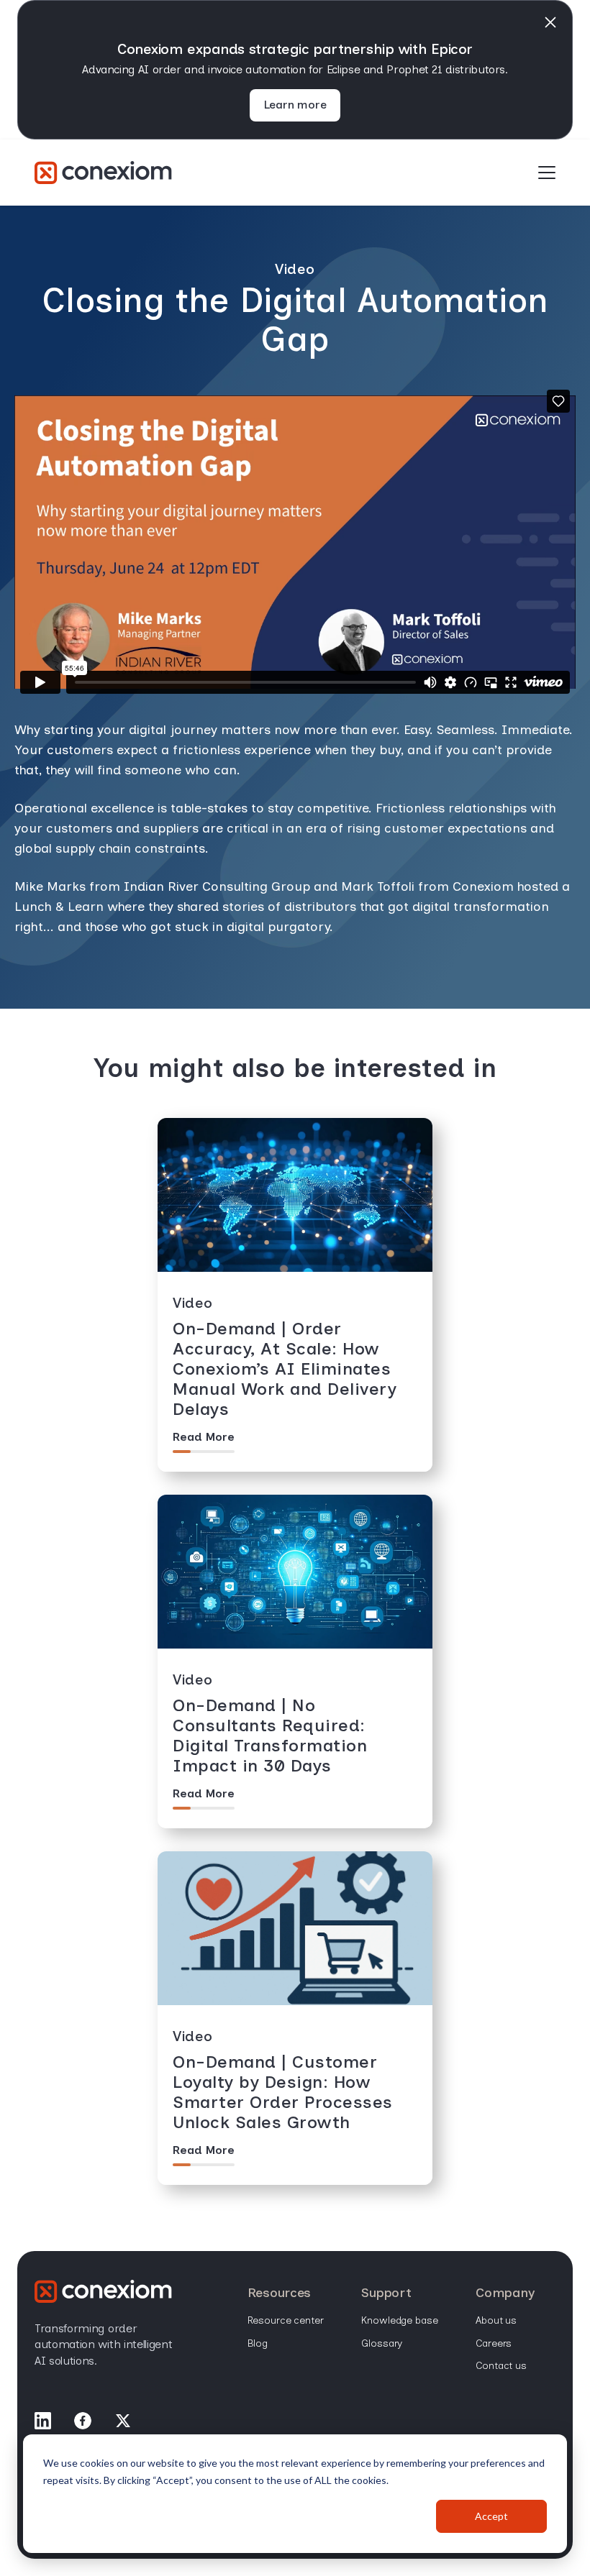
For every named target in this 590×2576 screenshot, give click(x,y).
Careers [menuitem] (494, 2343)
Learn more (295, 105)
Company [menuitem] (505, 2293)
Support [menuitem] (386, 2293)
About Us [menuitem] (496, 2320)
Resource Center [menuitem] (286, 2320)
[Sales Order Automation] (103, 173)
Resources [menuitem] (280, 2293)
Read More (204, 1437)
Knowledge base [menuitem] (399, 2320)
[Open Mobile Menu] (547, 173)
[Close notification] (550, 22)
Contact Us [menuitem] (501, 2366)
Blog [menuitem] (258, 2343)
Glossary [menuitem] (382, 2343)
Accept (491, 2516)
